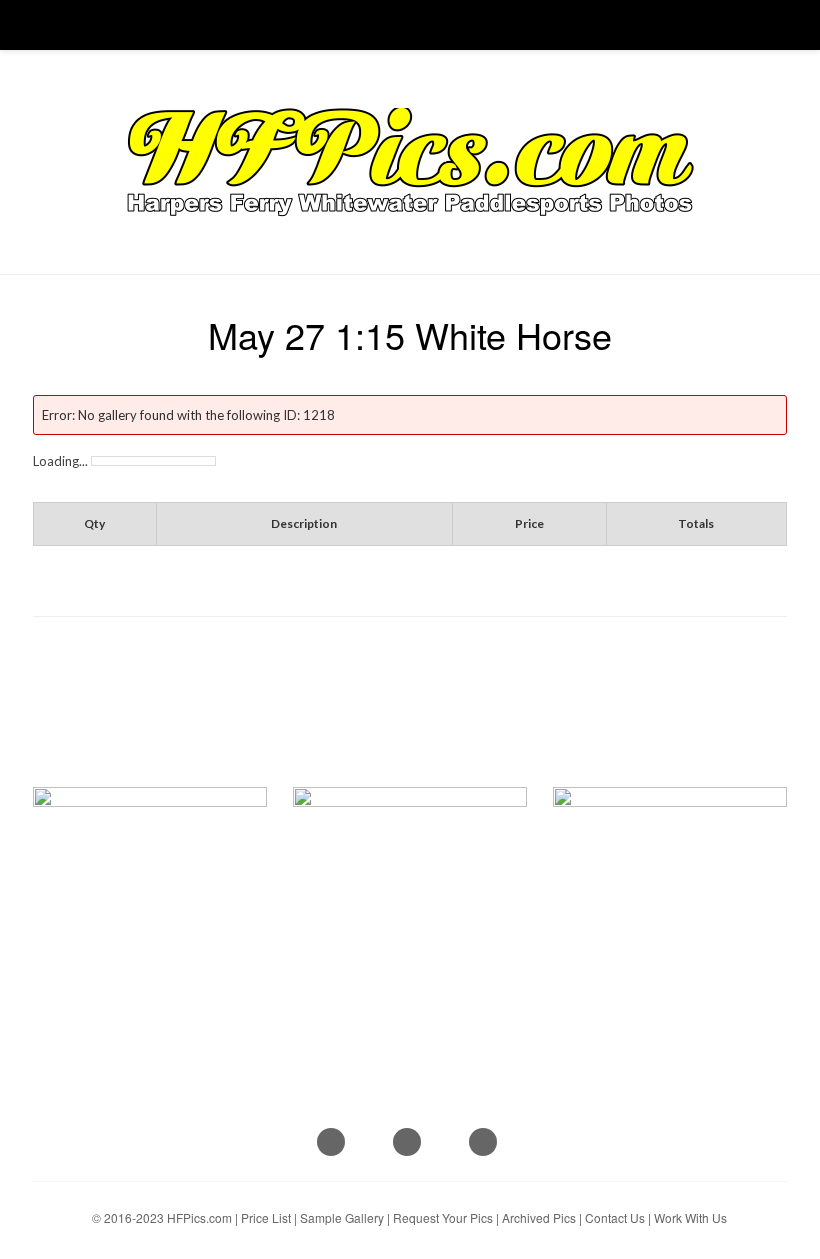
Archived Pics (539, 1217)
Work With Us (690, 1217)
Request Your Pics (443, 1217)
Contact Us (615, 1217)
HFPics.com (199, 1217)
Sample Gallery (342, 1217)
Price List (266, 1217)
